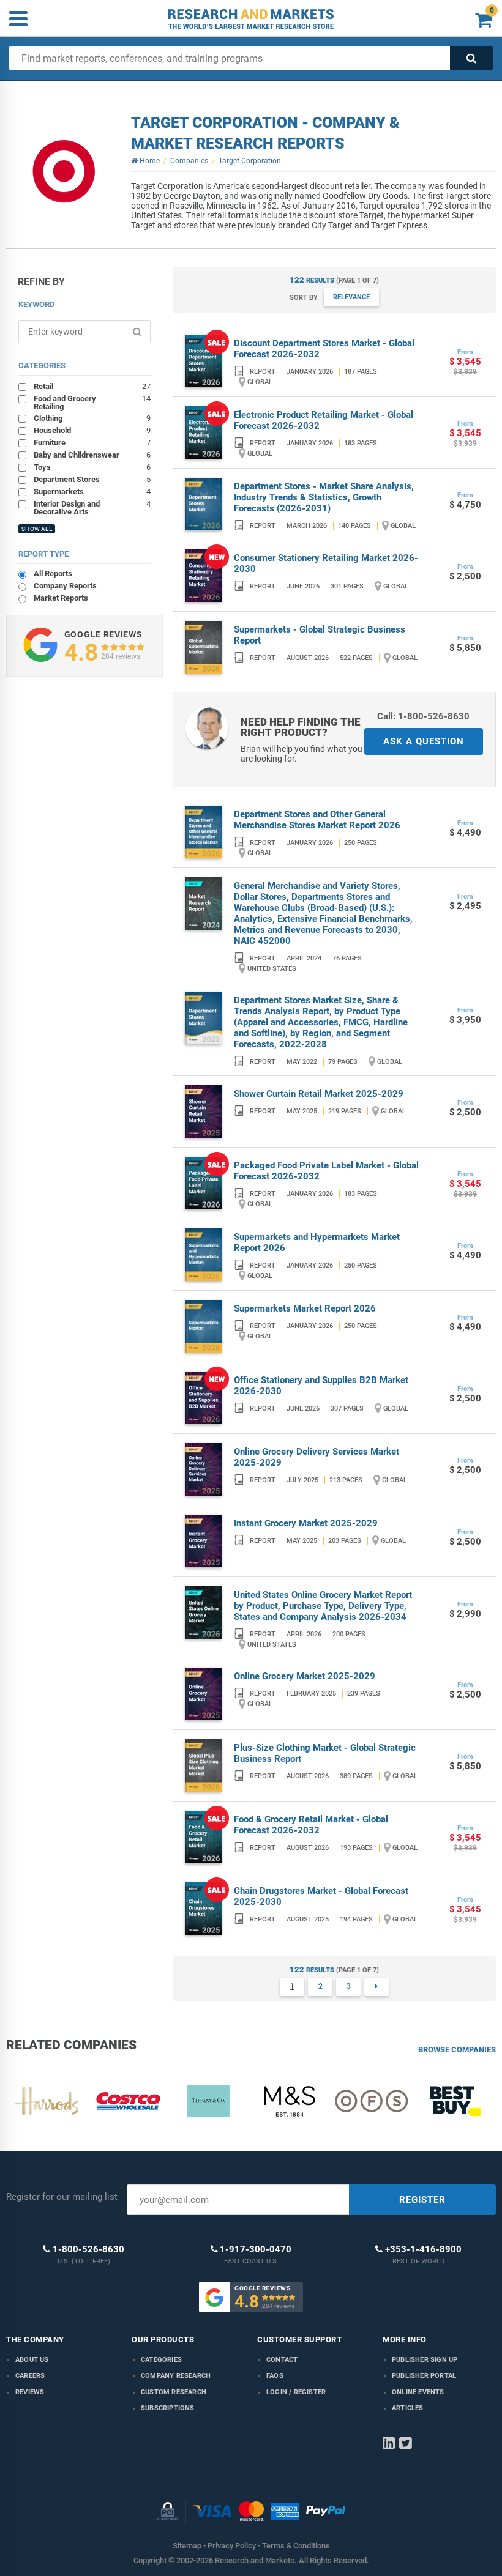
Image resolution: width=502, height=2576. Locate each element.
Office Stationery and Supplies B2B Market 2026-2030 (321, 1386)
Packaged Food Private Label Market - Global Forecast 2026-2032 (326, 1171)
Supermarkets (92, 491)
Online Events (418, 2392)
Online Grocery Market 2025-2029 (305, 1676)
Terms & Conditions (296, 2546)
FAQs (275, 2376)
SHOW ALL (37, 529)
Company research (176, 2376)
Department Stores (92, 479)
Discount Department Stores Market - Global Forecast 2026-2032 (324, 349)
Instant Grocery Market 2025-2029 (306, 1523)
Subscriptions (168, 2408)
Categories (161, 2360)
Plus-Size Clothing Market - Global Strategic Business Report (325, 1753)
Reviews (30, 2392)
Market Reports (61, 598)
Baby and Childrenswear (92, 455)
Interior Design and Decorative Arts (92, 507)
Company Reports (65, 586)
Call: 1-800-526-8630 (423, 716)
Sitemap (187, 2546)
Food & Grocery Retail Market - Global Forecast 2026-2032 (311, 1825)
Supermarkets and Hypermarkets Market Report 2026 (317, 1242)
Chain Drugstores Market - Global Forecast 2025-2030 (321, 1896)
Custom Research (174, 2392)
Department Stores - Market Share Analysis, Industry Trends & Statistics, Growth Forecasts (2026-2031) (324, 497)
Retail (92, 386)
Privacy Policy (232, 2546)
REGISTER (422, 2200)
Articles (408, 2408)
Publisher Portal (424, 2376)
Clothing (92, 418)
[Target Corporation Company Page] (63, 171)
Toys (92, 467)
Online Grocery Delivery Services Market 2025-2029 (317, 1457)
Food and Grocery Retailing (92, 402)
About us (32, 2360)
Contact (282, 2360)
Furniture (92, 442)
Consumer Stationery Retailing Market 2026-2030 (326, 563)
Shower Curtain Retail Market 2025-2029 (319, 1094)
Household (92, 430)
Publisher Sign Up (425, 2360)
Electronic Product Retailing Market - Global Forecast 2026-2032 (324, 420)
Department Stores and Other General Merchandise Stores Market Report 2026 (317, 820)
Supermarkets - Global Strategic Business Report (320, 635)
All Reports (53, 573)
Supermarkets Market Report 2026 (305, 1308)
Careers (30, 2376)
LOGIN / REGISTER (296, 2392)
